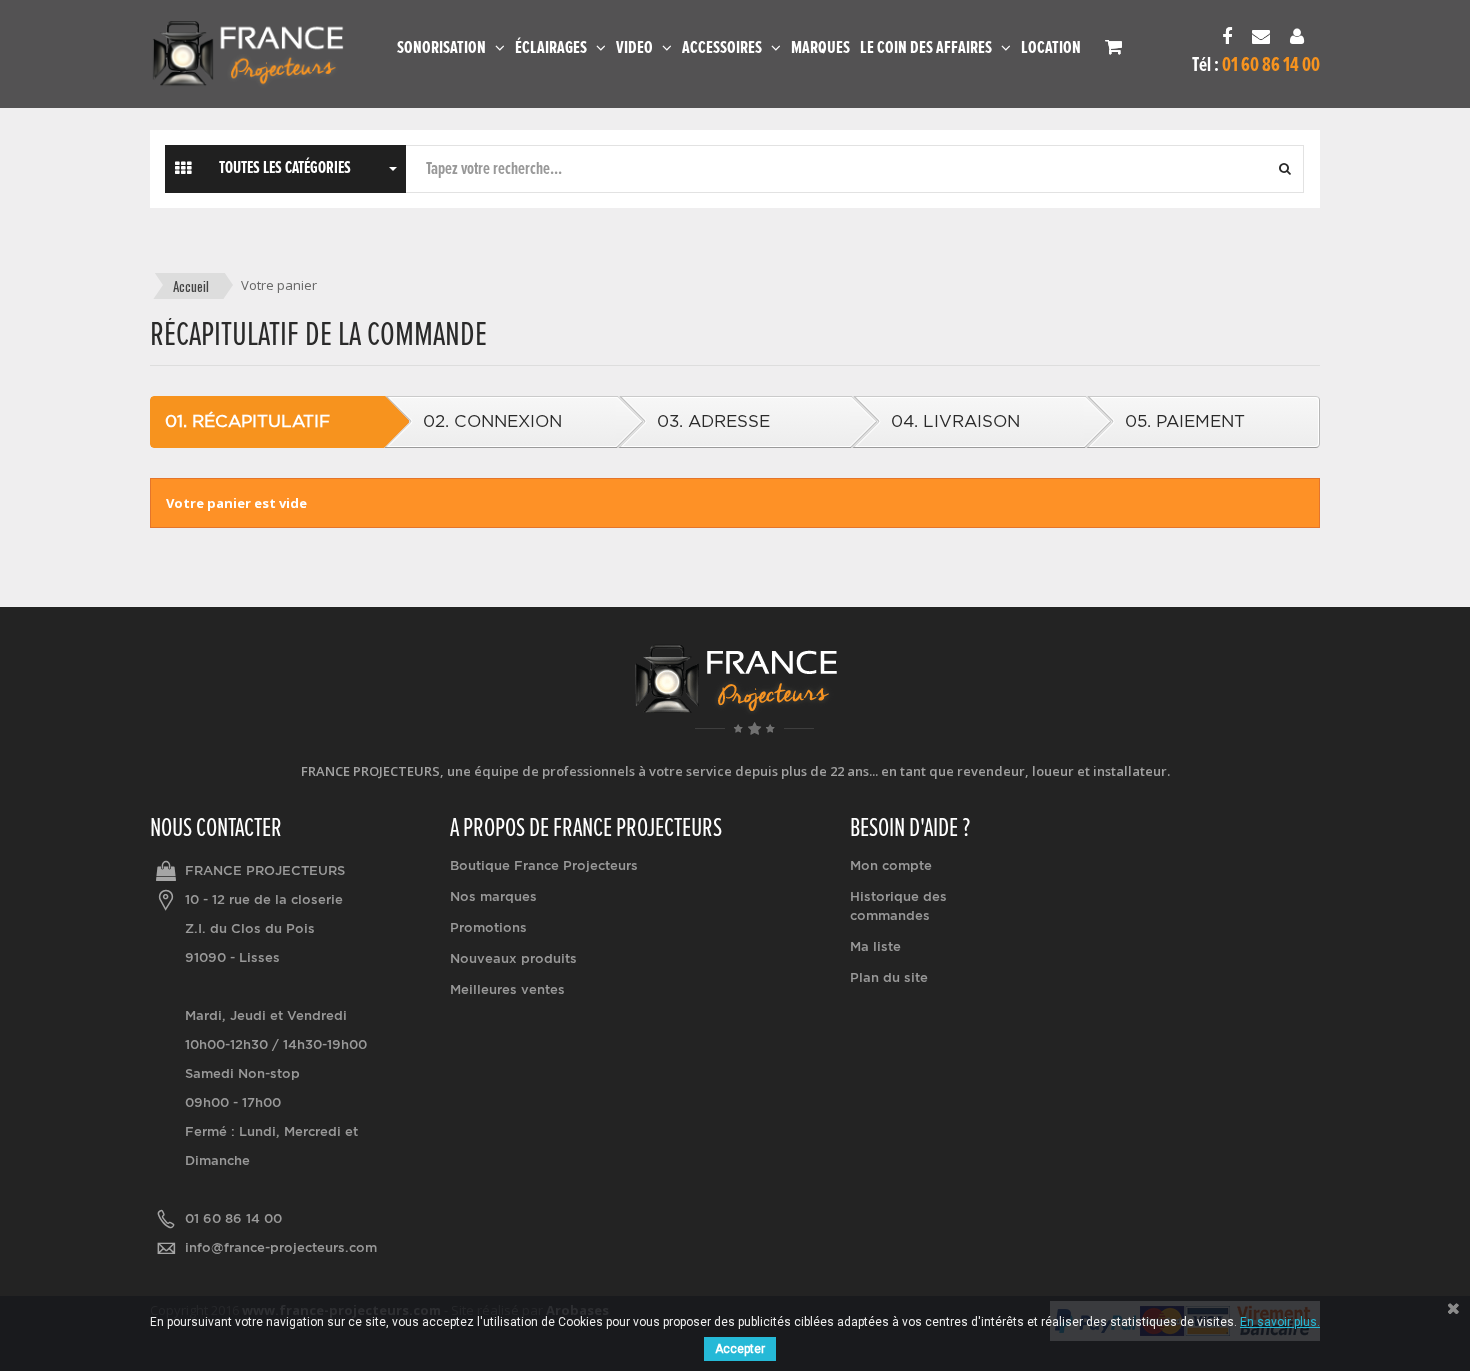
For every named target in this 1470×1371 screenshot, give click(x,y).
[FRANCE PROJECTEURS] (247, 54)
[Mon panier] (1113, 46)
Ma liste (875, 946)
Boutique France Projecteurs (544, 865)
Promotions (488, 927)
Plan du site (889, 977)
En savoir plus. (1280, 1322)
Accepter (740, 1349)
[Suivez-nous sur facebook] (1232, 38)
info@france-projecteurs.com (281, 1247)
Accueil (191, 286)
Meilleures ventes (507, 989)
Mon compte (891, 865)
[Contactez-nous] (1266, 38)
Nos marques (493, 896)
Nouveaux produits (513, 958)
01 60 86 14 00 (233, 1218)
